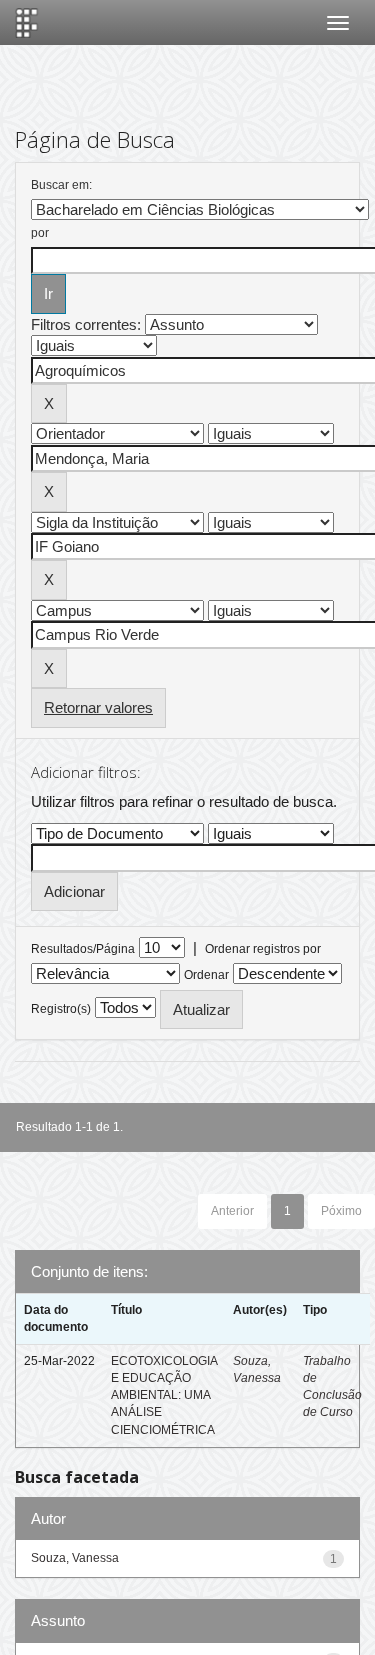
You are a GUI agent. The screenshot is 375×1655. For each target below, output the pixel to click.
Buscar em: (61, 185)
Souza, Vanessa (75, 1558)
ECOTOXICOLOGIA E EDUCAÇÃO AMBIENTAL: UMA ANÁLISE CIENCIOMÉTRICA (164, 1395)
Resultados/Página (83, 949)
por (40, 233)
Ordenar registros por (263, 949)
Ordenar (206, 975)
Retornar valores (98, 707)
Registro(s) (61, 1009)
